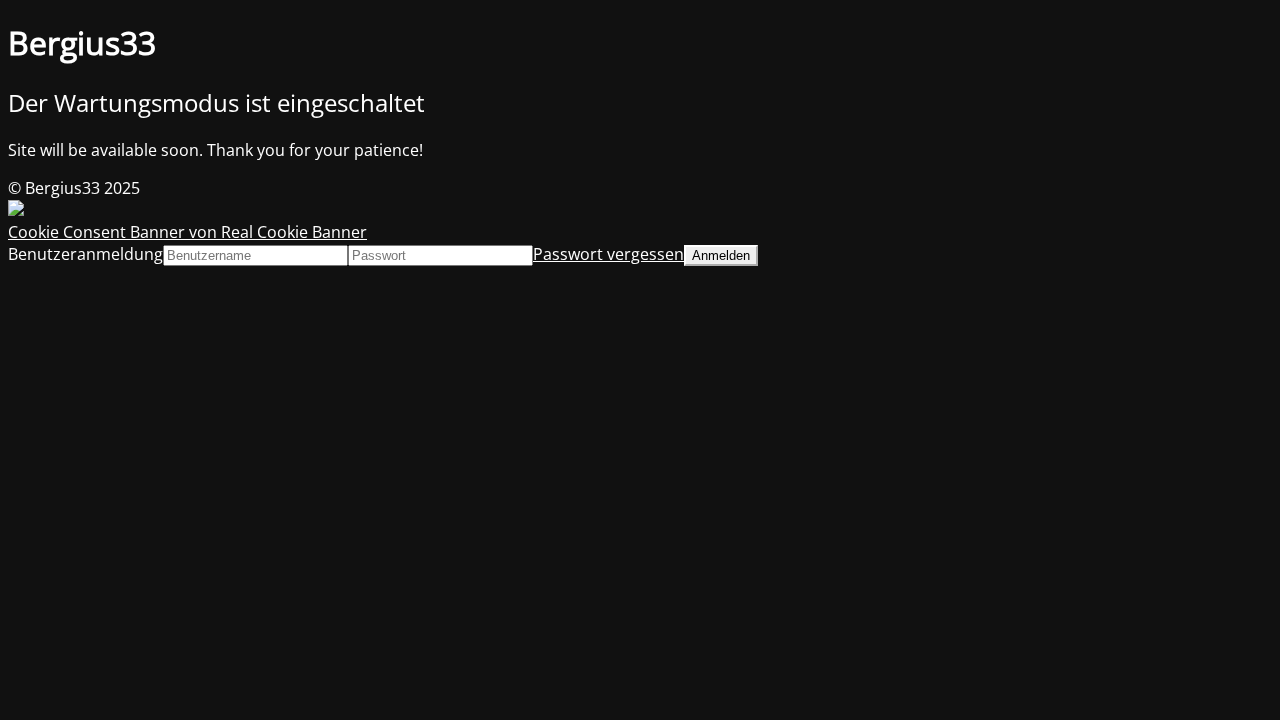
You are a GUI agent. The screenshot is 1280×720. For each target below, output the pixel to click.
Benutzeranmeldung (85, 254)
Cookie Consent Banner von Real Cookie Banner (187, 232)
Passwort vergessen (608, 254)
